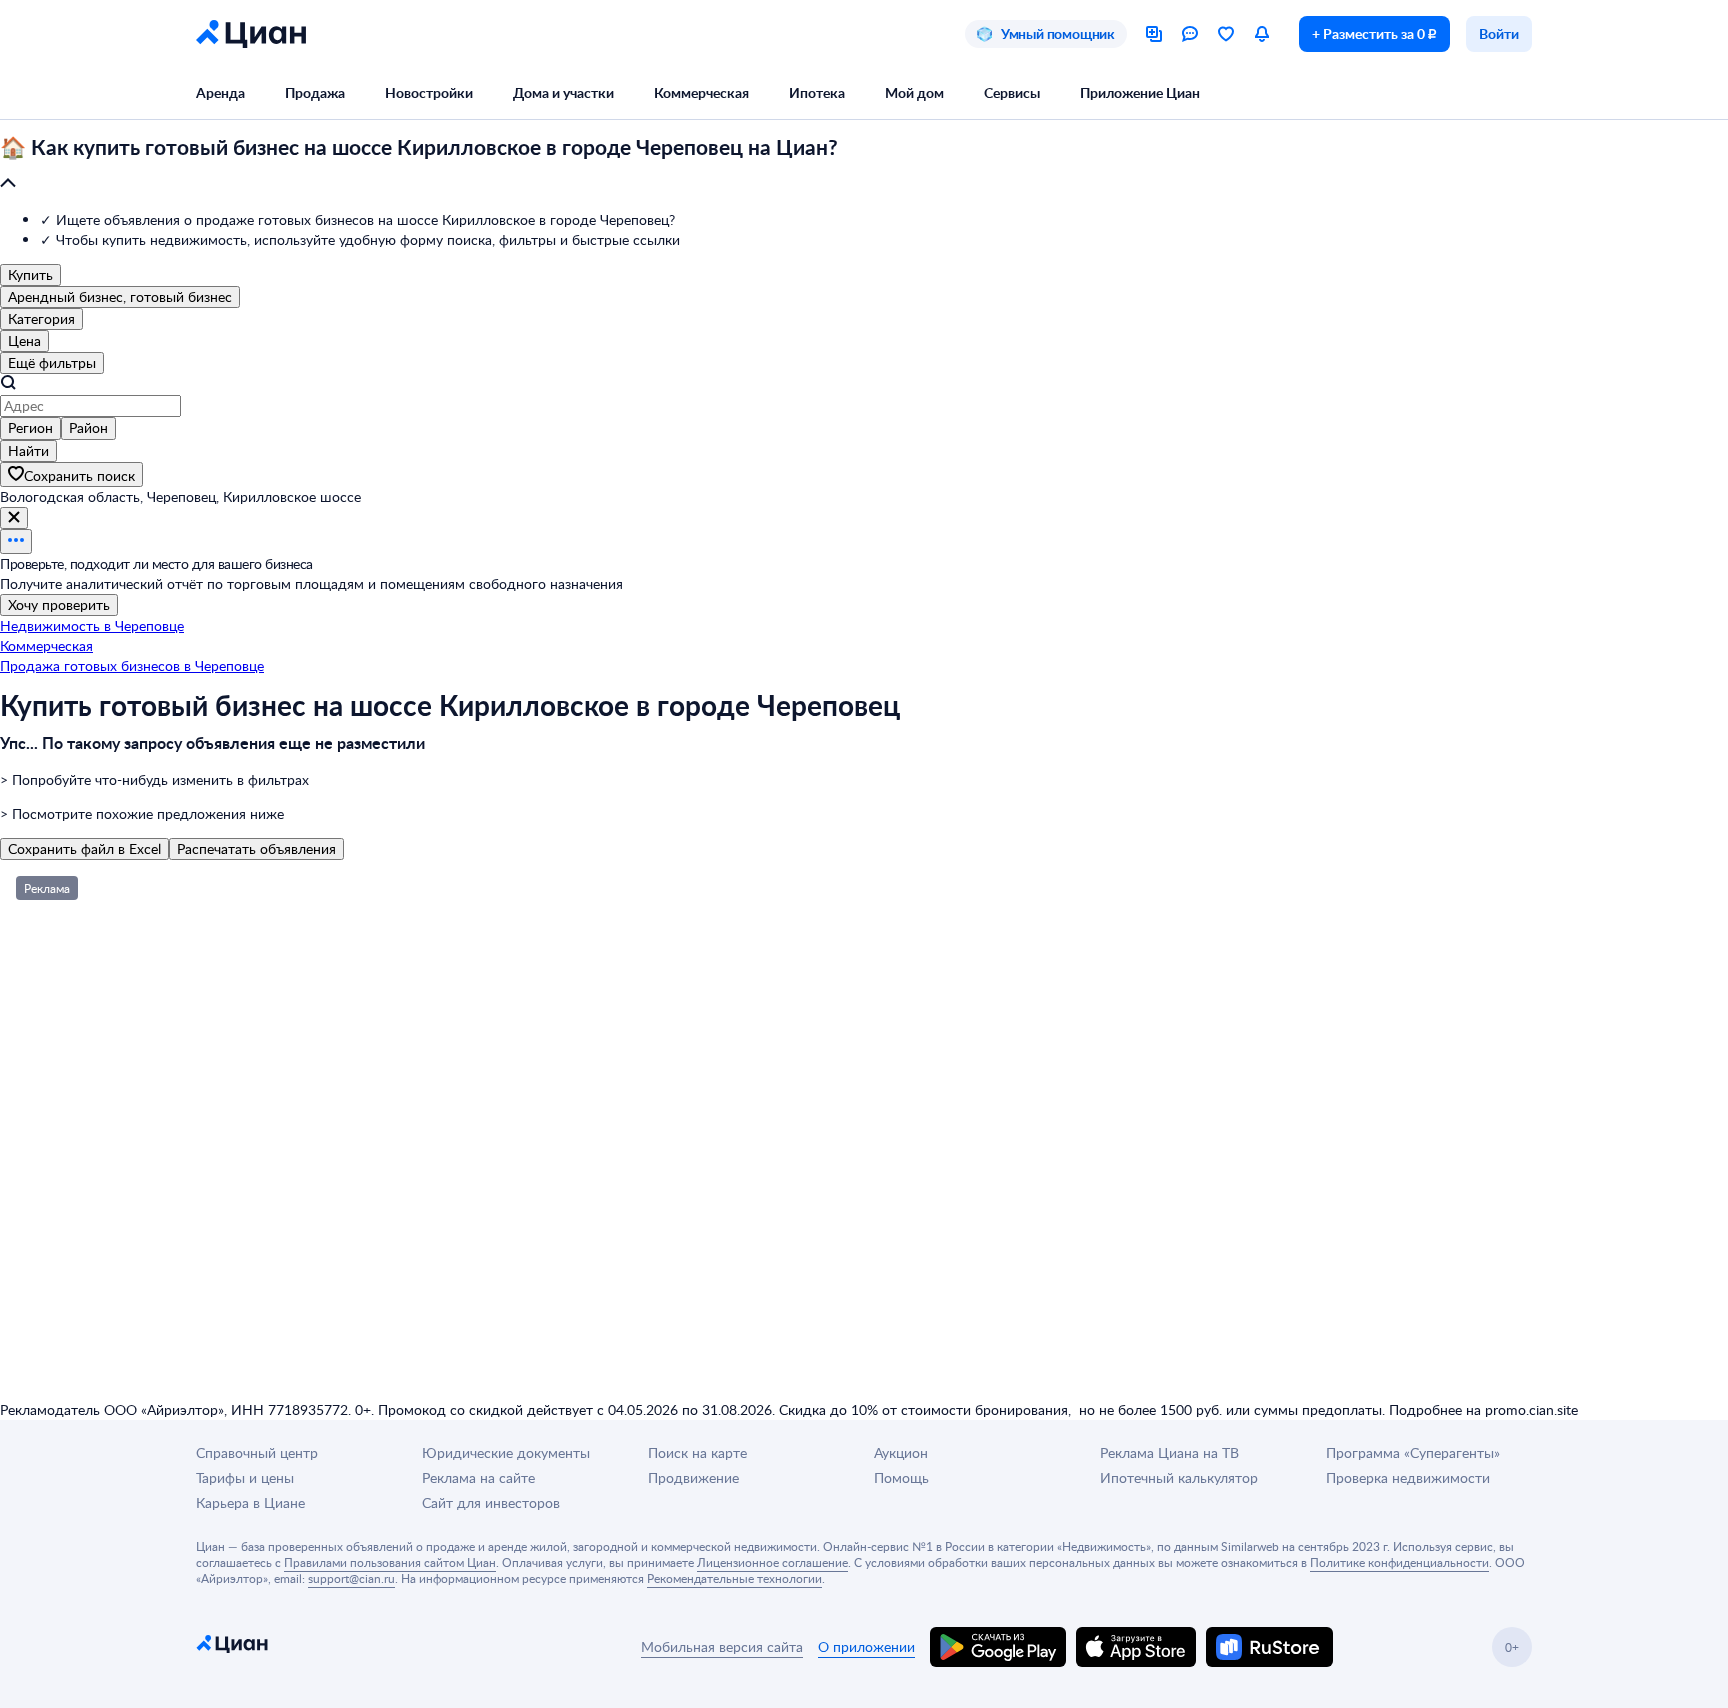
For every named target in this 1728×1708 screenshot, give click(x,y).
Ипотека (817, 92)
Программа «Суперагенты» (1413, 1452)
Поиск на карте (697, 1452)
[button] (864, 166)
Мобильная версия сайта (722, 1646)
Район (88, 427)
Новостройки (429, 92)
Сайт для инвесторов (491, 1502)
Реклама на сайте (478, 1477)
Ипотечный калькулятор (1179, 1477)
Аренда (220, 92)
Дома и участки (563, 92)
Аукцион (901, 1452)
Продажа (315, 92)
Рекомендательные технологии (734, 1578)
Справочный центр (257, 1452)
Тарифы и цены (245, 1477)
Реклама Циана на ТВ (1169, 1452)
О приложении (866, 1646)
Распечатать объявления (256, 848)
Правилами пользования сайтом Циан (390, 1562)
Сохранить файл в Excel (84, 848)
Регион (30, 427)
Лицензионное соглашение (772, 1562)
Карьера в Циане (250, 1502)
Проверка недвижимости (1408, 1477)
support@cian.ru (351, 1578)
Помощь (901, 1477)
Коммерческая (701, 92)
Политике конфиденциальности (1399, 1562)
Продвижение (693, 1477)
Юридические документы (506, 1452)
